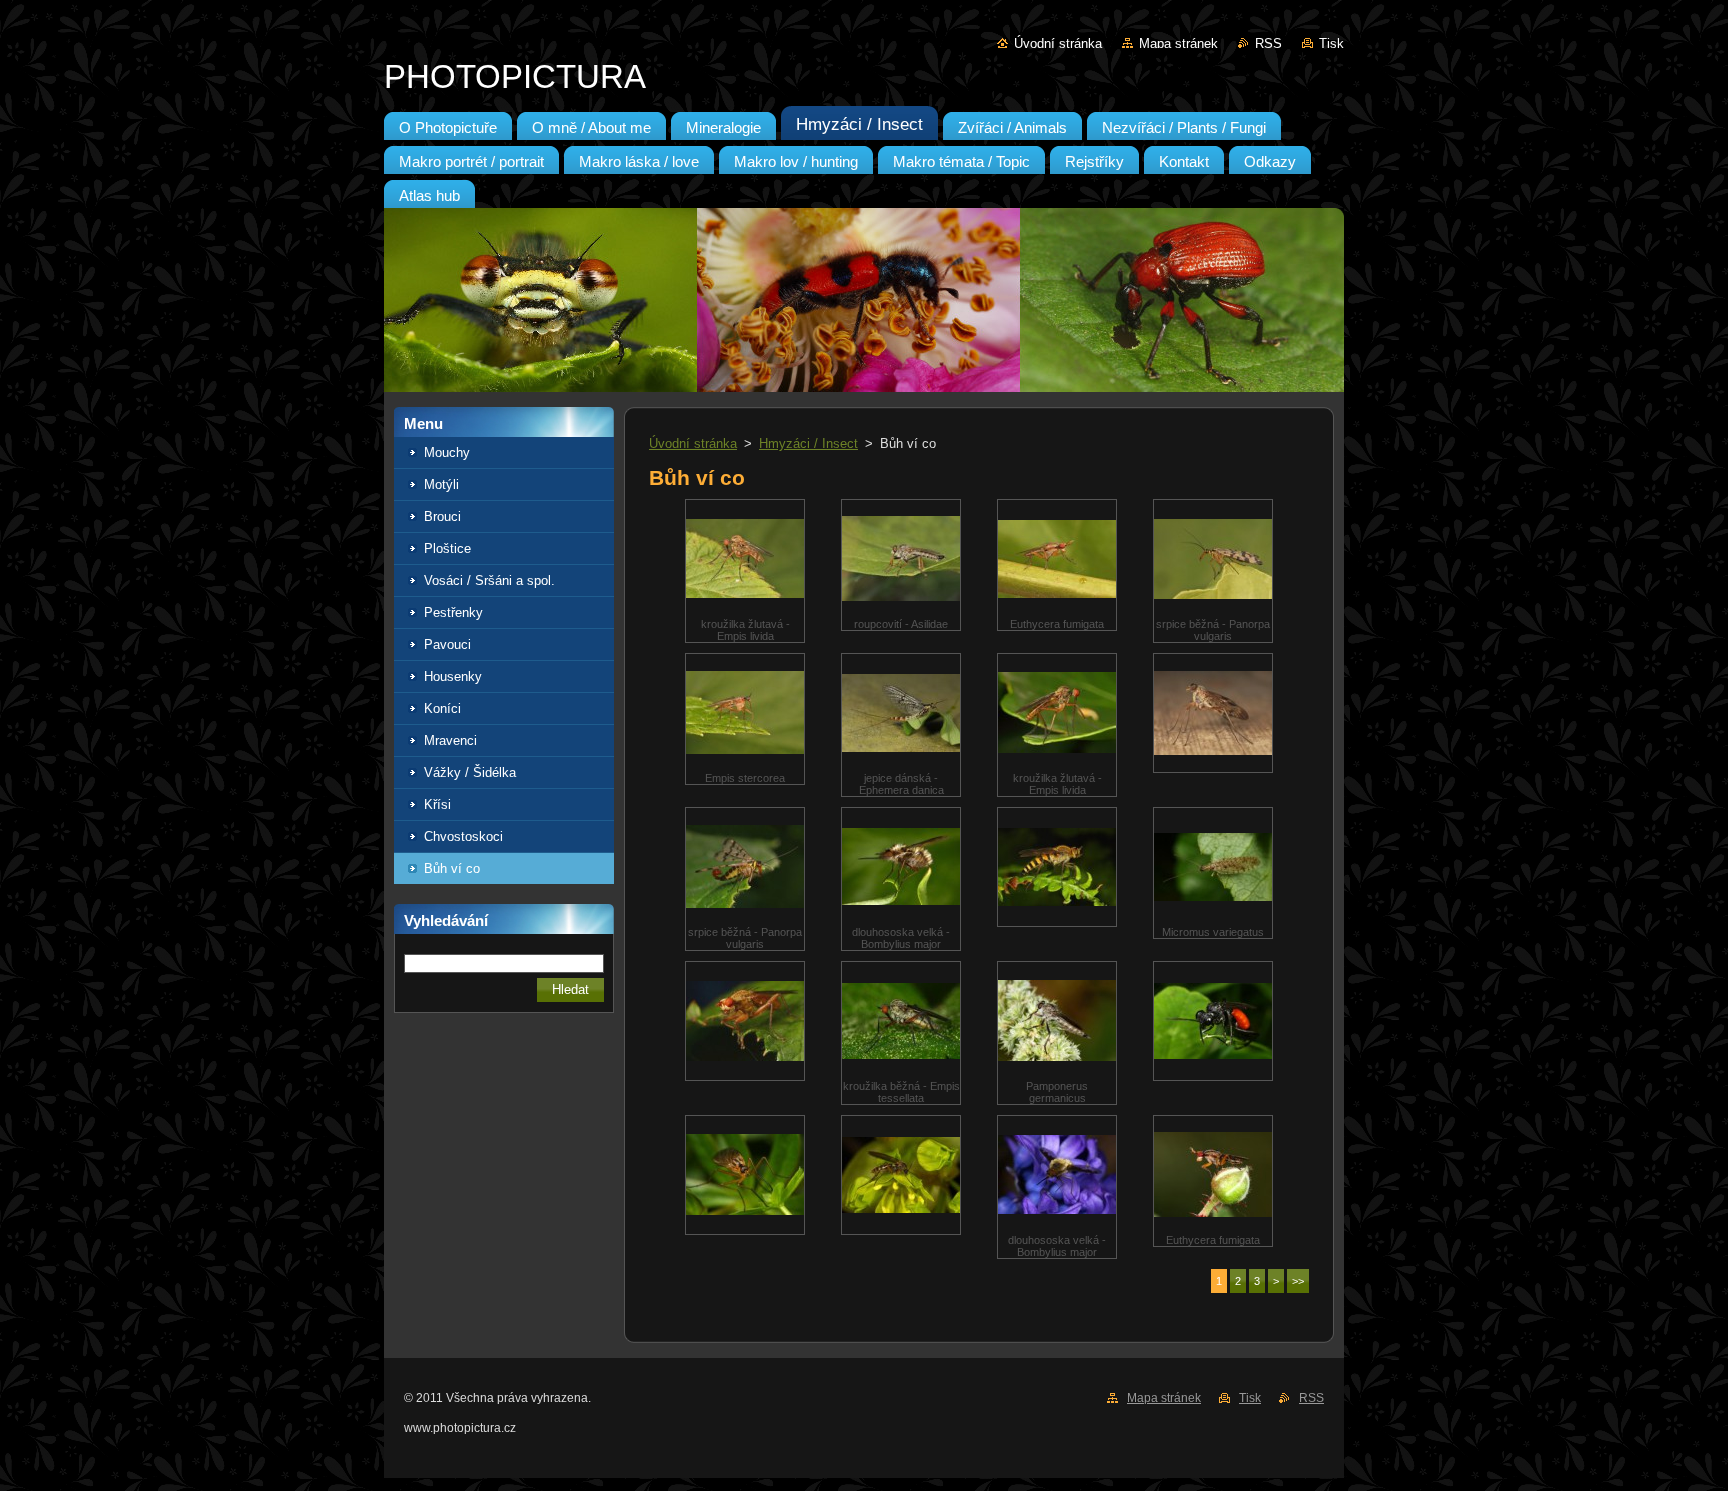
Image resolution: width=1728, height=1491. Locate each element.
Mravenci (450, 740)
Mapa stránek (1178, 43)
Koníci (442, 708)
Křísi (437, 804)
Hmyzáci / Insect (808, 443)
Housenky (453, 676)
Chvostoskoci (463, 836)
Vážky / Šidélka (470, 772)
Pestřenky (453, 612)
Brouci (442, 516)
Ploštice (447, 548)
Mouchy (447, 452)
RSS (1268, 43)
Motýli (441, 484)
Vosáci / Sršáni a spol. (489, 580)
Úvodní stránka (1058, 43)
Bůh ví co (452, 868)
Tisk (1331, 43)
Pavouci (447, 644)
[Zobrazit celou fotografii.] (1213, 713)
